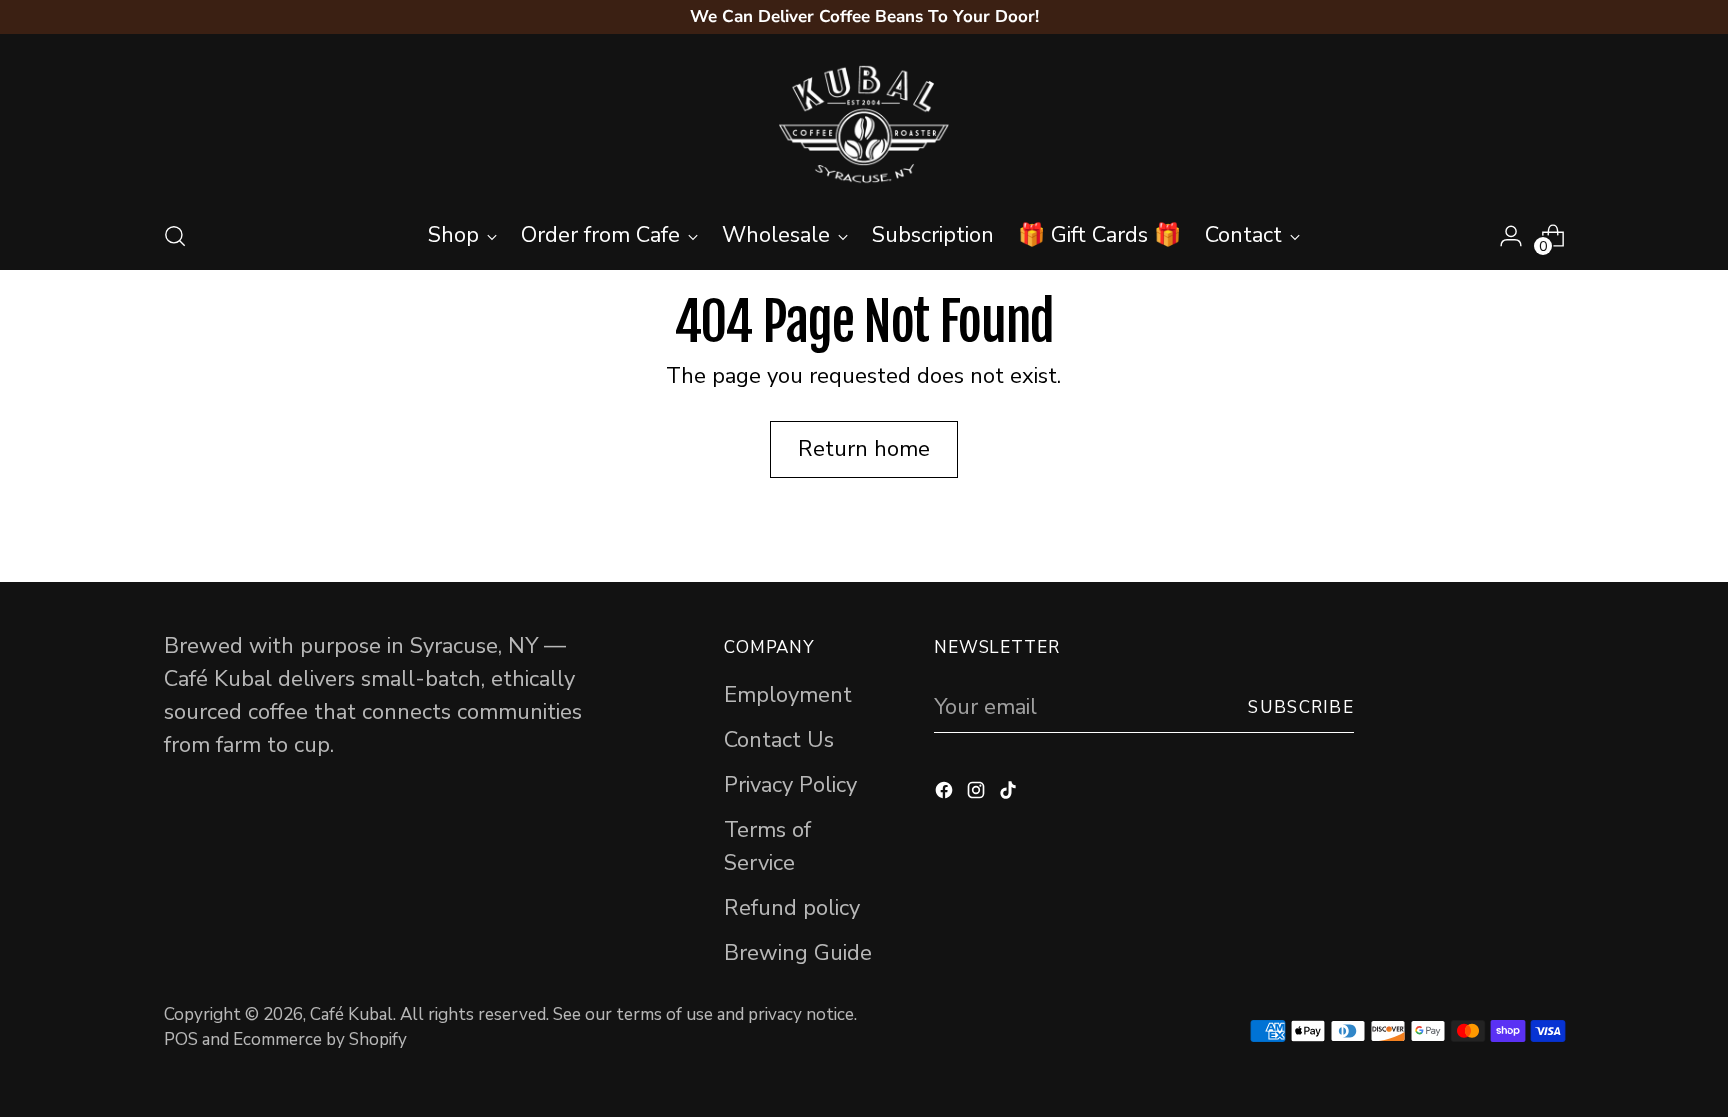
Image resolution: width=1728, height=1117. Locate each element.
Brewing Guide (798, 953)
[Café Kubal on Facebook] (946, 793)
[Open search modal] (175, 236)
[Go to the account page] (1511, 236)
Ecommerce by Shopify (320, 1039)
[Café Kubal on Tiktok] (1010, 793)
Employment (788, 695)
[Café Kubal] (864, 124)
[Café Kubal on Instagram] (978, 793)
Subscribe (1301, 707)
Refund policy (792, 908)
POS (181, 1039)
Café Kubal (351, 1014)
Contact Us (779, 740)
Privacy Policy (790, 785)
